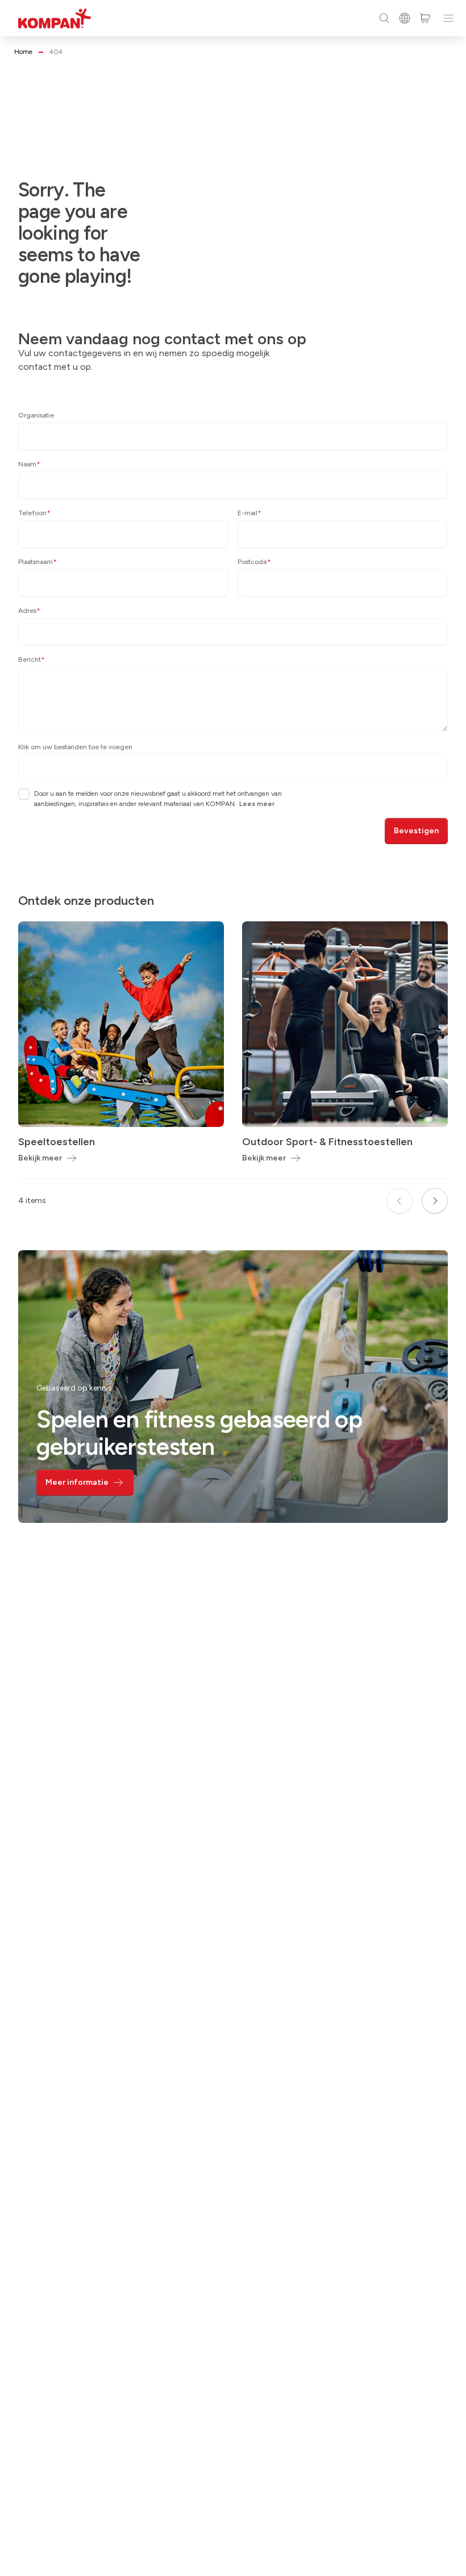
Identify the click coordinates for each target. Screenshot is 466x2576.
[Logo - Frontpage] (55, 18)
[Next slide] (435, 1201)
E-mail (249, 513)
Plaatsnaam (38, 562)
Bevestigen (416, 831)
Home (23, 52)
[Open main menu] (448, 18)
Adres (29, 611)
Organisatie (36, 415)
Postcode (254, 562)
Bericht (32, 659)
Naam (29, 464)
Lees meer (257, 804)
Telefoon (34, 513)
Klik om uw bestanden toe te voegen (75, 747)
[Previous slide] (400, 1201)
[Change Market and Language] (405, 18)
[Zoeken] (384, 18)
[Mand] (425, 18)
